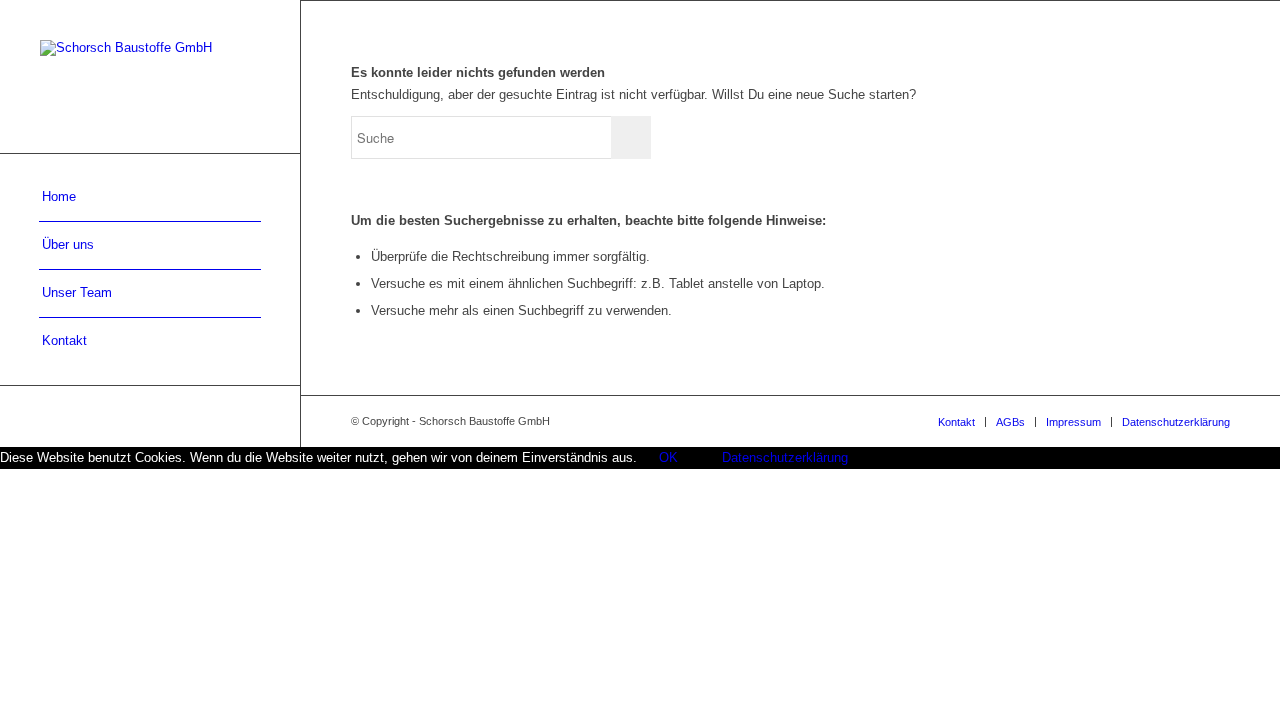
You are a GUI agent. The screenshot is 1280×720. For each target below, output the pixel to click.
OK (668, 457)
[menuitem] (150, 198)
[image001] (150, 76)
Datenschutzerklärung (785, 457)
